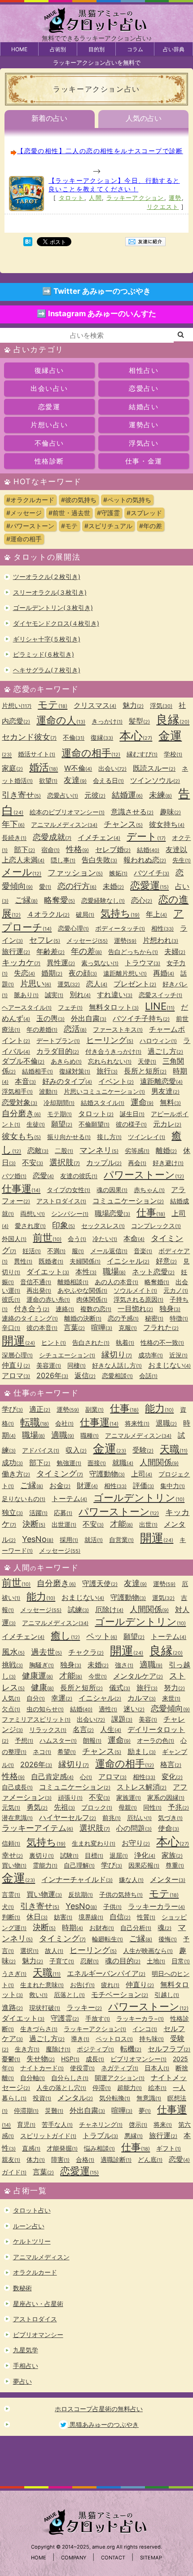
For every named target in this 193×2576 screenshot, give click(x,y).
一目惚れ (135, 1308)
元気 (11, 1807)
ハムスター (58, 1740)
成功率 (151, 1355)
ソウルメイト (135, 1290)
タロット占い (32, 2210)
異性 (23, 1261)
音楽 (143, 1251)
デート (146, 836)
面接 (97, 1463)
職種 (90, 1435)
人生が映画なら (148, 1951)
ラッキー (84, 2007)
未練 (160, 795)
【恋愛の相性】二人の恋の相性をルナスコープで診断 (100, 151)
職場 (114, 1271)
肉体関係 (92, 1299)
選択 (29, 1951)
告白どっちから (133, 952)
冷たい (105, 1239)
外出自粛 (89, 1018)
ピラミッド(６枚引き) (44, 654)
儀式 (120, 1688)
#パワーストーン (30, 526)
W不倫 (78, 768)
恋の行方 (77, 886)
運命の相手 (91, 753)
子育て (62, 1961)
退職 (166, 1423)
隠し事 (63, 860)
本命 (134, 1238)
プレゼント (135, 984)
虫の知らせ (45, 1709)
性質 (146, 1917)
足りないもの (24, 1499)
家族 (172, 1855)
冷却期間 (59, 1102)
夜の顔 (83, 973)
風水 (13, 1652)
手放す (98, 2018)
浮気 (161, 705)
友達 (75, 780)
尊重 (175, 1865)
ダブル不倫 (23, 1061)
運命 (142, 1102)
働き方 (16, 1474)
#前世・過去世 (69, 513)
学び (12, 1409)
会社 (64, 1423)
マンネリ (99, 1150)
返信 (85, 1375)
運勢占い (144, 425)
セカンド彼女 (29, 737)
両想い (33, 1213)
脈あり (26, 995)
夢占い (22, 2381)
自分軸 (33, 2078)
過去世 (46, 1652)
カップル (104, 1162)
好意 (166, 1261)
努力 (174, 1688)
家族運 (129, 1797)
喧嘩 (102, 1327)
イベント (116, 1081)
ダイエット (48, 1272)
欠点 (11, 1709)
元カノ (176, 1290)
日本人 (157, 2068)
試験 (69, 1855)
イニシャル (128, 1261)
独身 (170, 1308)
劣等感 (137, 1151)
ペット (102, 1636)
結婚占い (144, 407)
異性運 (61, 963)
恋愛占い (144, 388)
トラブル (100, 2135)
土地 (156, 1961)
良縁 (173, 719)
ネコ (42, 1752)
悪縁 (134, 2136)
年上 (156, 914)
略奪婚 (157, 1282)
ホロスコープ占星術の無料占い (99, 2409)
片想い (17, 705)
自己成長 (17, 1787)
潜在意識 (17, 1818)
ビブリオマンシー (138, 2059)
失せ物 (41, 2059)
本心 (136, 736)
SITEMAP (151, 2558)
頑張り (70, 1797)
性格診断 (49, 461)
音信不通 (36, 1282)
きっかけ (107, 721)
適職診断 (116, 2159)
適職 (63, 1435)
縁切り (117, 1354)
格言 (171, 1764)
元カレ (167, 1124)
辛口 (11, 1328)
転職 (35, 1422)
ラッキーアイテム (37, 1828)
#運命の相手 (24, 539)
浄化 (145, 1855)
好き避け (168, 1163)
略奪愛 (59, 900)
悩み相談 (99, 2148)
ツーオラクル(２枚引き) (47, 577)
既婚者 (51, 1261)
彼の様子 (131, 1124)
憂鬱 (11, 2059)
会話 (148, 1376)
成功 (12, 1463)
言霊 (11, 1894)
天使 (147, 1061)
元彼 (95, 795)
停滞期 (26, 2110)
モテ (53, 704)
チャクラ (86, 1652)
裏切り (42, 1855)
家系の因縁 (166, 1797)
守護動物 (107, 1474)
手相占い (26, 2366)
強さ (124, 1665)
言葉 (74, 1327)
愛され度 (30, 1226)
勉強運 (69, 1463)
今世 (98, 1676)
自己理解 (79, 1865)
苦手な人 (57, 2124)
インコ (145, 2029)
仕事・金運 (144, 461)
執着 (125, 1342)
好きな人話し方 (117, 1365)
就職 (123, 1463)
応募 (63, 1513)
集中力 (173, 1486)
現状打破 (45, 2008)
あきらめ (66, 1061)
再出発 (39, 1290)
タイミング (60, 1474)
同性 (152, 1807)
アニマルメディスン (64, 824)
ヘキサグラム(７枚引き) (47, 670)
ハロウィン (158, 1041)
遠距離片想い (125, 973)
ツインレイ (147, 1137)
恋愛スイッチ (160, 995)
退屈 (119, 1855)
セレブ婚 (113, 849)
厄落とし (69, 1995)
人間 (95, 198)
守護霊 (65, 2018)
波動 (48, 1091)
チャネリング (101, 2124)
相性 (162, 928)
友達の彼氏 (79, 1176)
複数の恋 (96, 1309)
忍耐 (90, 1961)
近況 (178, 1355)
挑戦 (12, 1665)
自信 (120, 1917)
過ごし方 (165, 1051)
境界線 (91, 1917)
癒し (65, 1635)
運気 (69, 984)
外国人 (14, 1239)
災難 (54, 2110)
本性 (86, 1272)
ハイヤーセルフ (68, 1817)
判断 (11, 1917)
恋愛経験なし (103, 900)
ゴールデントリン (139, 1498)
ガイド (14, 2172)
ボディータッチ (120, 928)
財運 (87, 1485)
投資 (42, 2098)
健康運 (37, 1676)
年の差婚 (42, 1029)
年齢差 (50, 951)
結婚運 (127, 795)
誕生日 (132, 1114)
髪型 (139, 721)
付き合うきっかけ (113, 1051)
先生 (182, 860)
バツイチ (151, 873)
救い (38, 1995)
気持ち (120, 913)
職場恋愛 (112, 1213)
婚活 (44, 767)
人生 (111, 1729)
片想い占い (49, 425)
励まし (142, 1751)
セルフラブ (169, 2049)
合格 (85, 2159)
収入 (76, 1450)
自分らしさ (70, 2078)
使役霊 (82, 2068)
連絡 (65, 1309)
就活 (94, 1540)
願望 (62, 1124)
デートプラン (58, 1041)
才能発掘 (62, 2148)
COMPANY (74, 2558)
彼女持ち (167, 824)
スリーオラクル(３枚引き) (50, 592)
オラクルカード (35, 2272)
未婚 (113, 886)
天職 (174, 1449)
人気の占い (144, 118)
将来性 (137, 1423)
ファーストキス (118, 1029)
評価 (143, 1485)
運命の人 (61, 720)
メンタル (75, 2098)
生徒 (36, 1124)
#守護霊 (108, 513)
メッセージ (87, 940)
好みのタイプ (67, 1081)
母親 (128, 1807)
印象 (64, 1225)
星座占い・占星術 (38, 2304)
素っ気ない (100, 963)
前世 (47, 1237)
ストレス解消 (142, 1787)
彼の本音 (42, 1328)
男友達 (165, 1091)
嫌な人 (131, 1880)
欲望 (48, 780)
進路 (12, 2007)
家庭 (12, 768)
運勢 (175, 198)
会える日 (108, 780)
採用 (69, 1540)
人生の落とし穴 (61, 2088)
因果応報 (144, 1865)
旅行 (107, 1071)
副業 (94, 1409)
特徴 (179, 1318)
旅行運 (16, 951)
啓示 (138, 2124)
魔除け (58, 2049)
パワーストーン (144, 1175)
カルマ (142, 1698)
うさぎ (14, 1973)
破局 (85, 914)
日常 (181, 1961)
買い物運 (44, 1894)
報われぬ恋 (145, 860)
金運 (110, 1448)
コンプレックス (156, 1226)
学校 (173, 754)
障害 (60, 2159)
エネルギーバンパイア (106, 1973)
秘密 (154, 1318)
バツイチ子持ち (141, 1018)
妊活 (32, 1251)
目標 (94, 1855)
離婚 (166, 1150)
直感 (31, 2148)
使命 (169, 1828)
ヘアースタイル (27, 1007)
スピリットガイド (48, 2136)
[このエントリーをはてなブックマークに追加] (28, 243)
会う (77, 1239)
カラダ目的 (58, 1051)
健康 (42, 1687)
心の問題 (134, 1828)
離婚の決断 (83, 1318)
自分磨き (21, 1113)
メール (22, 872)
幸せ (12, 1855)
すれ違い (115, 994)
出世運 (64, 1524)
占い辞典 (174, 49)
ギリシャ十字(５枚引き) (47, 639)
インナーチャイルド (77, 1879)
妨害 (63, 1917)
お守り (136, 1843)
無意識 (149, 2098)
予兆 (178, 1807)
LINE (160, 1006)
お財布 (102, 1928)
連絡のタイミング (30, 1318)
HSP (70, 2059)
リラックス (48, 1730)
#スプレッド (144, 513)
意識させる (132, 812)
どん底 (150, 2159)
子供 (112, 1907)
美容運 (49, 1365)
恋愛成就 (52, 837)
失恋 (24, 973)
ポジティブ (95, 2049)
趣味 (170, 812)
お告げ (82, 1985)
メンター (168, 1879)
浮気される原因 (138, 1299)
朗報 (92, 1740)
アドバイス (41, 1450)
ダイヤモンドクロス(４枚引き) (56, 623)
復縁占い (49, 370)
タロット (72, 198)
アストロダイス (61, 1201)
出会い (112, 768)
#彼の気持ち (79, 500)
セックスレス (103, 1226)
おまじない (169, 1365)
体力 (36, 2159)
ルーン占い (29, 2226)
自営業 (121, 1540)
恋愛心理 (73, 928)
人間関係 (159, 1462)
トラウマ (143, 963)
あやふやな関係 (82, 1290)
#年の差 (151, 526)
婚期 (52, 973)
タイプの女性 (68, 1190)
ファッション (75, 873)
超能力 (129, 2088)
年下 (13, 824)
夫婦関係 (85, 1261)
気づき (170, 1818)
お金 (60, 1485)
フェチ (70, 1007)
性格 (77, 849)
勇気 (37, 1807)
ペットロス (114, 2039)
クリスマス (95, 705)
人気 (11, 1698)
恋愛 (43, 1175)
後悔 (168, 1939)
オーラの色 (156, 1740)
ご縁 (26, 900)
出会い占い (49, 388)
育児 (26, 2124)
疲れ (110, 1985)
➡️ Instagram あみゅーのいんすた (96, 314)
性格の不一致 (162, 1342)
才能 (121, 1524)
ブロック (97, 1807)
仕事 (151, 1212)
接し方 (109, 1137)
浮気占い (144, 443)
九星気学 (26, 2350)
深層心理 (17, 1355)
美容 (148, 1719)
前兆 (112, 1818)
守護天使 (100, 1583)
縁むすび (142, 754)
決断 (34, 1524)
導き (80, 2039)
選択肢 (65, 1162)
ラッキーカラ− (140, 2018)
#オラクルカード (30, 500)
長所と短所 (145, 1071)
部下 (24, 849)
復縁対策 (75, 1071)
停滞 (102, 2088)
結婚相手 (37, 1071)
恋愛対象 (20, 1102)
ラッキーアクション (135, 198)
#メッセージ (24, 513)
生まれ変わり (94, 1843)
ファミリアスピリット (36, 1719)
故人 (54, 1951)
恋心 (142, 900)
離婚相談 (73, 1282)
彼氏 (11, 1299)
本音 (25, 1081)
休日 (37, 1917)
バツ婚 (14, 1176)
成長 (95, 2059)
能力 (159, 1408)
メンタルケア (138, 1676)
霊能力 (45, 1865)
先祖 (64, 1807)
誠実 (54, 995)
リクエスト (163, 207)
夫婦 (175, 951)
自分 (36, 1698)
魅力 (133, 705)
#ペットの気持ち (127, 500)
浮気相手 (17, 1091)
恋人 (97, 984)
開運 (18, 1341)
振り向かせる (69, 1137)
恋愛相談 (117, 1376)
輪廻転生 (107, 1939)
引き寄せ (21, 795)
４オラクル (48, 914)
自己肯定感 (52, 1776)
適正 (40, 1409)
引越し (167, 1995)
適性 (108, 1709)
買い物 (14, 1865)
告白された (91, 1342)
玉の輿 (50, 1018)
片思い (36, 983)
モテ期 (59, 1114)
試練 (78, 1609)
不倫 (74, 737)
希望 (67, 1752)
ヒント (54, 1342)
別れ (80, 994)
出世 (148, 1524)
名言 (83, 1729)
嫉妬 (118, 873)
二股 (64, 1151)
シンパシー (70, 1213)
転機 (131, 2049)
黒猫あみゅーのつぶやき (103, 2424)
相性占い (144, 370)
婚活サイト (37, 754)
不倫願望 (94, 1124)
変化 (172, 1776)
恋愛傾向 (170, 1708)
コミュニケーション (128, 1201)
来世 (171, 1698)
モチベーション (120, 1994)
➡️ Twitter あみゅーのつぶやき (96, 291)
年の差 (86, 951)
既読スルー (154, 768)
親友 (11, 2159)
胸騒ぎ (42, 1665)
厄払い (139, 1818)
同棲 (77, 1365)
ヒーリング (110, 1040)
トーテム (69, 1498)
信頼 (11, 1843)
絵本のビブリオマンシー (67, 812)
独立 (12, 1512)
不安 (33, 1162)
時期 (72, 1927)
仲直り (16, 1365)
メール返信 (109, 1251)
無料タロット (114, 1007)
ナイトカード (42, 2068)
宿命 (50, 850)
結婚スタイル (103, 1102)
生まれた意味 (42, 1985)
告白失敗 (99, 860)
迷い (134, 1709)
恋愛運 (49, 407)
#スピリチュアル (108, 526)
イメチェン (99, 837)
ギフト (169, 2148)
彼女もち (21, 1136)
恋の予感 (123, 1318)
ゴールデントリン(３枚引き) (53, 608)
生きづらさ (39, 2029)
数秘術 (22, 2288)
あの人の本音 (116, 1282)
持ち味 (151, 2039)
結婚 (148, 850)
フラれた (161, 1327)
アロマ (16, 1375)
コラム (135, 49)
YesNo (38, 1539)
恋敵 (38, 1150)
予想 (24, 1740)
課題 (122, 1719)
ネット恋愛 (153, 1272)
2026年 (52, 1375)
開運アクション (120, 2078)
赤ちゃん (149, 1190)
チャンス (123, 824)
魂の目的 (123, 1961)
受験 (143, 1450)
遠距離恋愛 (161, 1081)
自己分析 (136, 1928)
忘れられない (110, 1061)
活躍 (38, 1513)
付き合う (32, 1308)
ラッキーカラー (156, 1906)
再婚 (164, 973)
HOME (19, 49)
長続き (14, 837)
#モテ (69, 526)
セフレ (45, 940)
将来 (163, 2124)
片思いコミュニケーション (104, 1091)
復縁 (102, 737)
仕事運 (21, 1189)
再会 (137, 1163)
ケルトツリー (32, 2241)
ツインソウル (155, 780)
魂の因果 (112, 1190)
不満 (56, 1251)
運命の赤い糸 (48, 1299)
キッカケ (21, 962)
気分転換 (115, 2098)
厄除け (109, 1609)
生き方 (27, 2049)
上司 (142, 1474)
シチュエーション (67, 1355)
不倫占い (49, 443)
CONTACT (113, 2558)
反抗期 (81, 1894)
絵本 (157, 2088)
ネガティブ (120, 2068)
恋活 (75, 1029)
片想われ (160, 940)
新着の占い (49, 118)
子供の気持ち (121, 1894)
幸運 (62, 1698)
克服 (128, 1328)
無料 (170, 1102)
